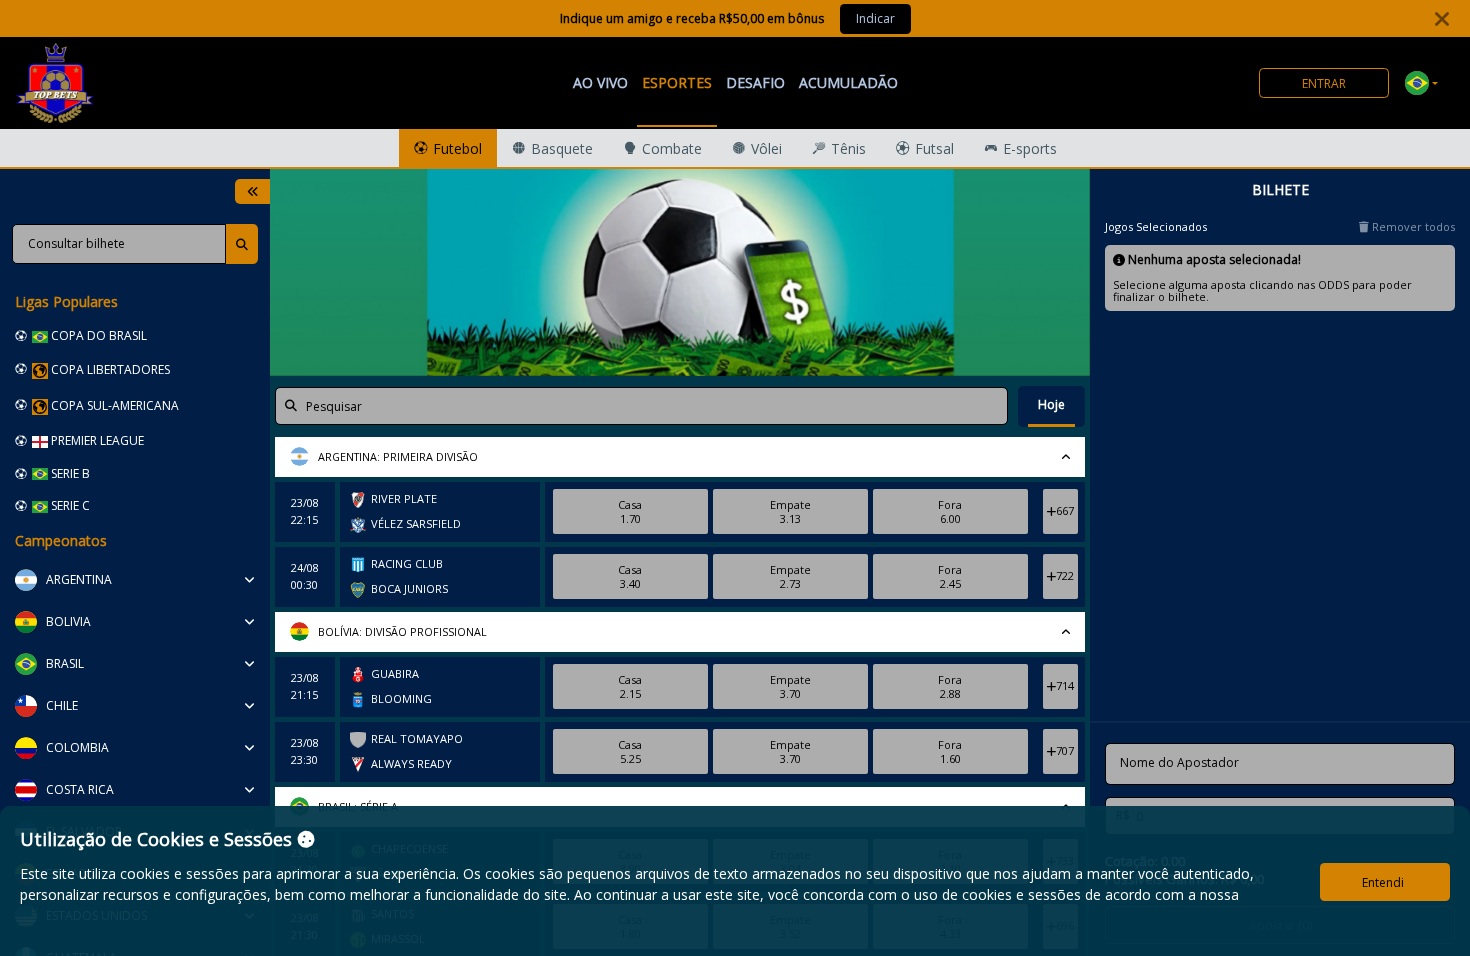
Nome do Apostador (1179, 762)
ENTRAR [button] (1324, 83)
